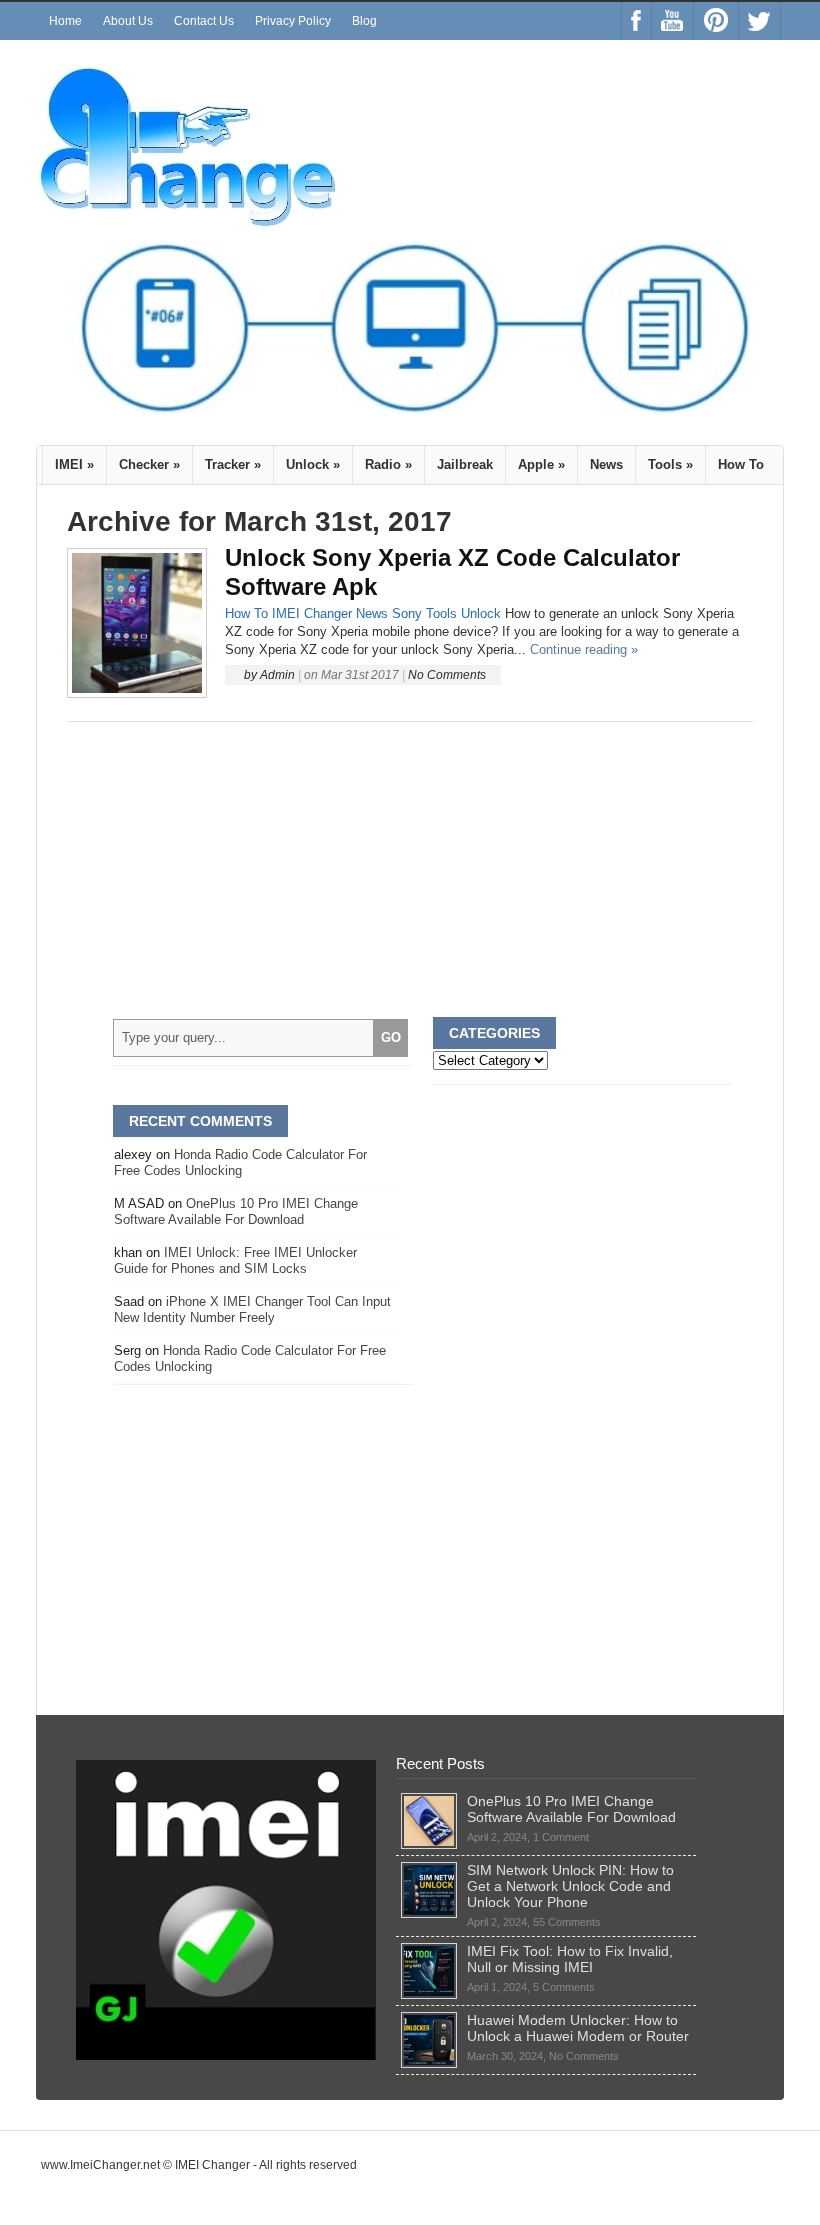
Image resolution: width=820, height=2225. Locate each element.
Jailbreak (465, 464)
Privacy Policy (293, 21)
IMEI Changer (312, 613)
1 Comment (561, 1837)
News (606, 464)
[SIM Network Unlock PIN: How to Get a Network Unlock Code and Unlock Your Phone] (429, 1870)
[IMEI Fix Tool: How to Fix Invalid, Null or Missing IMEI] (429, 1951)
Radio (388, 464)
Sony (407, 613)
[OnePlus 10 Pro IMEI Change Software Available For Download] (429, 1801)
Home (65, 21)
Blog (364, 21)
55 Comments (567, 1922)
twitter (759, 21)
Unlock (313, 464)
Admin (277, 675)
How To (741, 464)
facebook (636, 21)
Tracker (233, 464)
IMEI (74, 464)
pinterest (716, 21)
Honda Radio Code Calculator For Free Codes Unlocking (240, 1162)
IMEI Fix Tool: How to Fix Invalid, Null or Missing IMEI (570, 1959)
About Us (128, 21)
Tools (670, 464)
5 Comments (564, 1987)
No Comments (447, 675)
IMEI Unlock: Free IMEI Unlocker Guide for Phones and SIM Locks (235, 1260)
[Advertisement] (410, 870)
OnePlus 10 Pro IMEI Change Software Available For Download (236, 1211)
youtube (672, 21)
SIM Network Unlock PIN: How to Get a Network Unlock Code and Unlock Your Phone (570, 1886)
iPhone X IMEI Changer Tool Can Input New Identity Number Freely (252, 1309)
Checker (149, 464)
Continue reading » (584, 649)
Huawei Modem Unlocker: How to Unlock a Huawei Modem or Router (578, 2028)
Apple (541, 464)
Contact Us (204, 21)
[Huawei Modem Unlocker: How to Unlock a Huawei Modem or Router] (429, 2020)
